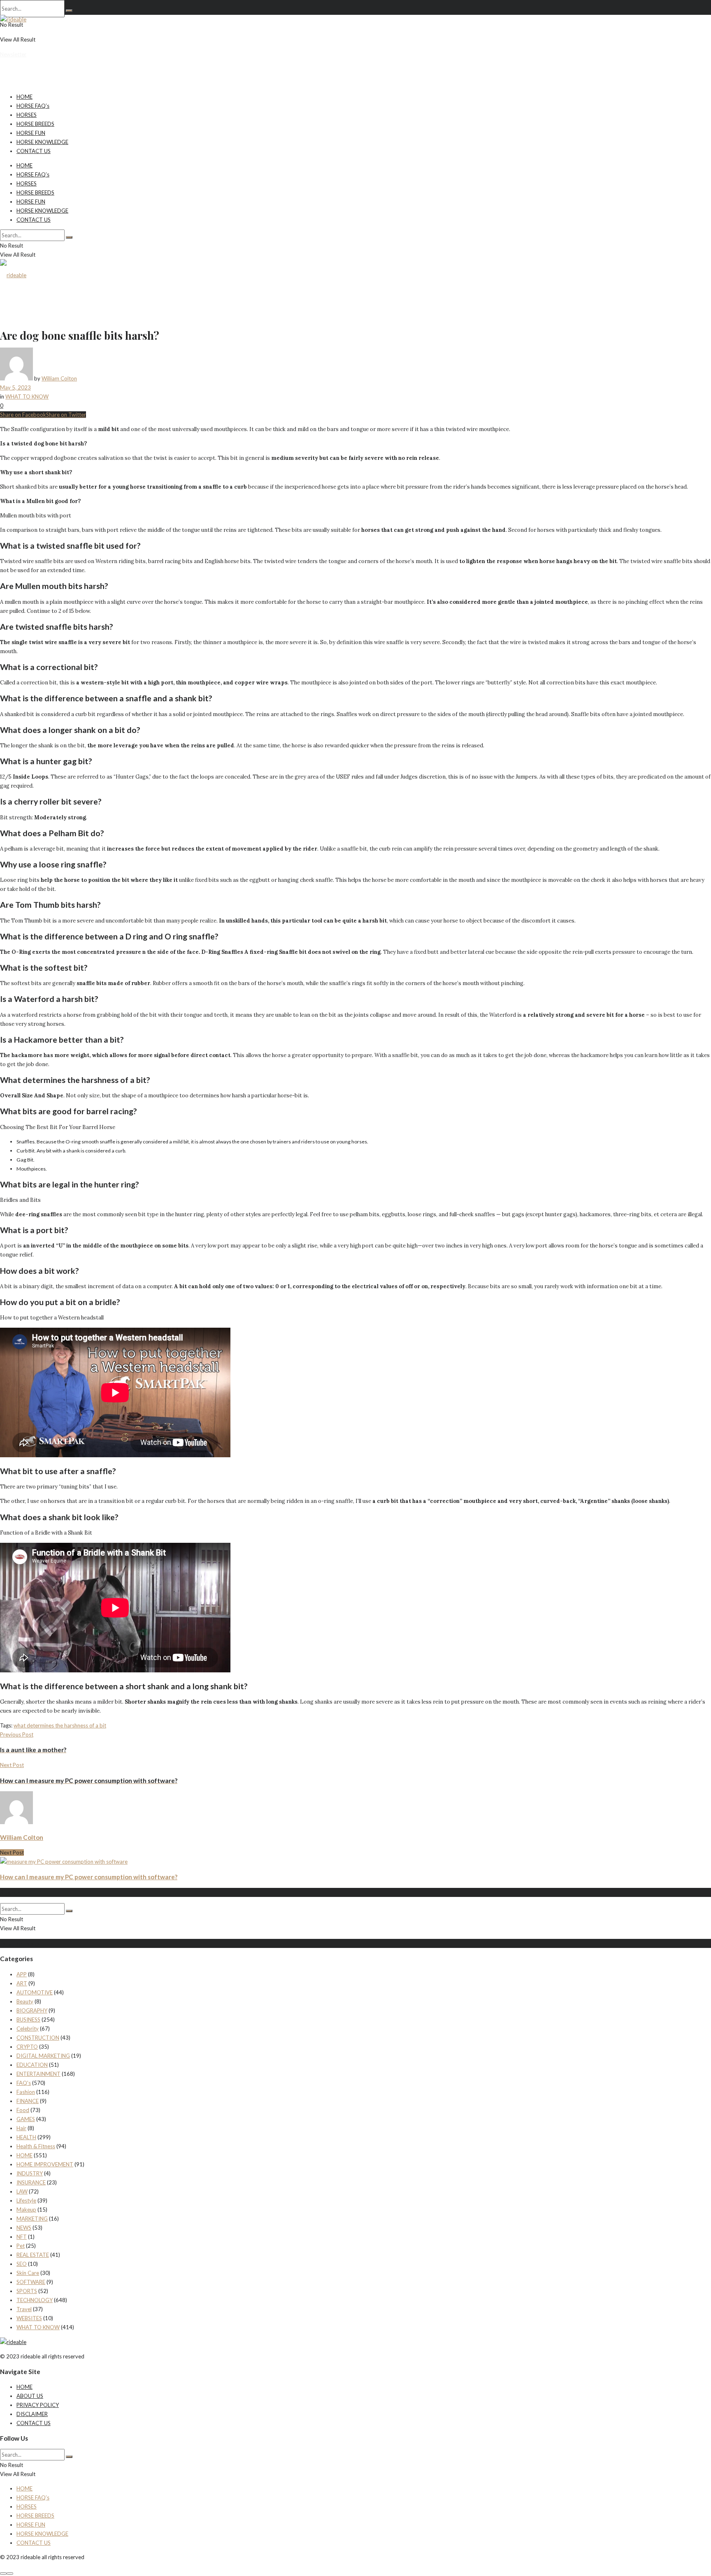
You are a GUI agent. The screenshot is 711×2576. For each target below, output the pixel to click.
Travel (24, 2309)
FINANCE (28, 2101)
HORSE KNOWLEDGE (42, 142)
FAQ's (24, 2083)
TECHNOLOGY (35, 2300)
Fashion (26, 2092)
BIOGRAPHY (32, 2010)
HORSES (27, 115)
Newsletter (13, 54)
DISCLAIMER (32, 2414)
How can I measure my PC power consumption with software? (89, 1877)
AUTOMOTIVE (35, 1992)
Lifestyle (26, 2200)
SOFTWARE (31, 2282)
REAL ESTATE (33, 2255)
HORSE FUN (31, 133)
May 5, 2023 (15, 387)
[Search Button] (69, 11)
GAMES (26, 2119)
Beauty (25, 2001)
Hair (21, 2128)
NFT (22, 2237)
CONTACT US (34, 151)
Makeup (26, 2210)
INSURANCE (31, 2182)
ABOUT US (30, 2396)
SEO (22, 2264)
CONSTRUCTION (38, 2038)
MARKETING (32, 2219)
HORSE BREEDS (35, 124)
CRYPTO (27, 2047)
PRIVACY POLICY (38, 2405)
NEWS (24, 2228)
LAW (22, 2191)
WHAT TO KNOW (27, 396)
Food (23, 2110)
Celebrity (28, 2029)
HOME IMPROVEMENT (45, 2164)
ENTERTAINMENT (38, 2074)
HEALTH (26, 2137)
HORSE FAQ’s (33, 106)
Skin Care (28, 2273)
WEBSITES (29, 2318)
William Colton (59, 378)
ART (22, 1983)
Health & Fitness (36, 2146)
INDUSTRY (30, 2173)
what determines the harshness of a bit (60, 1725)
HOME (24, 97)
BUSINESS (28, 2020)
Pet (21, 2246)
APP (22, 1974)
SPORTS (27, 2291)
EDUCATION (32, 2065)
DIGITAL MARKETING (43, 2056)
